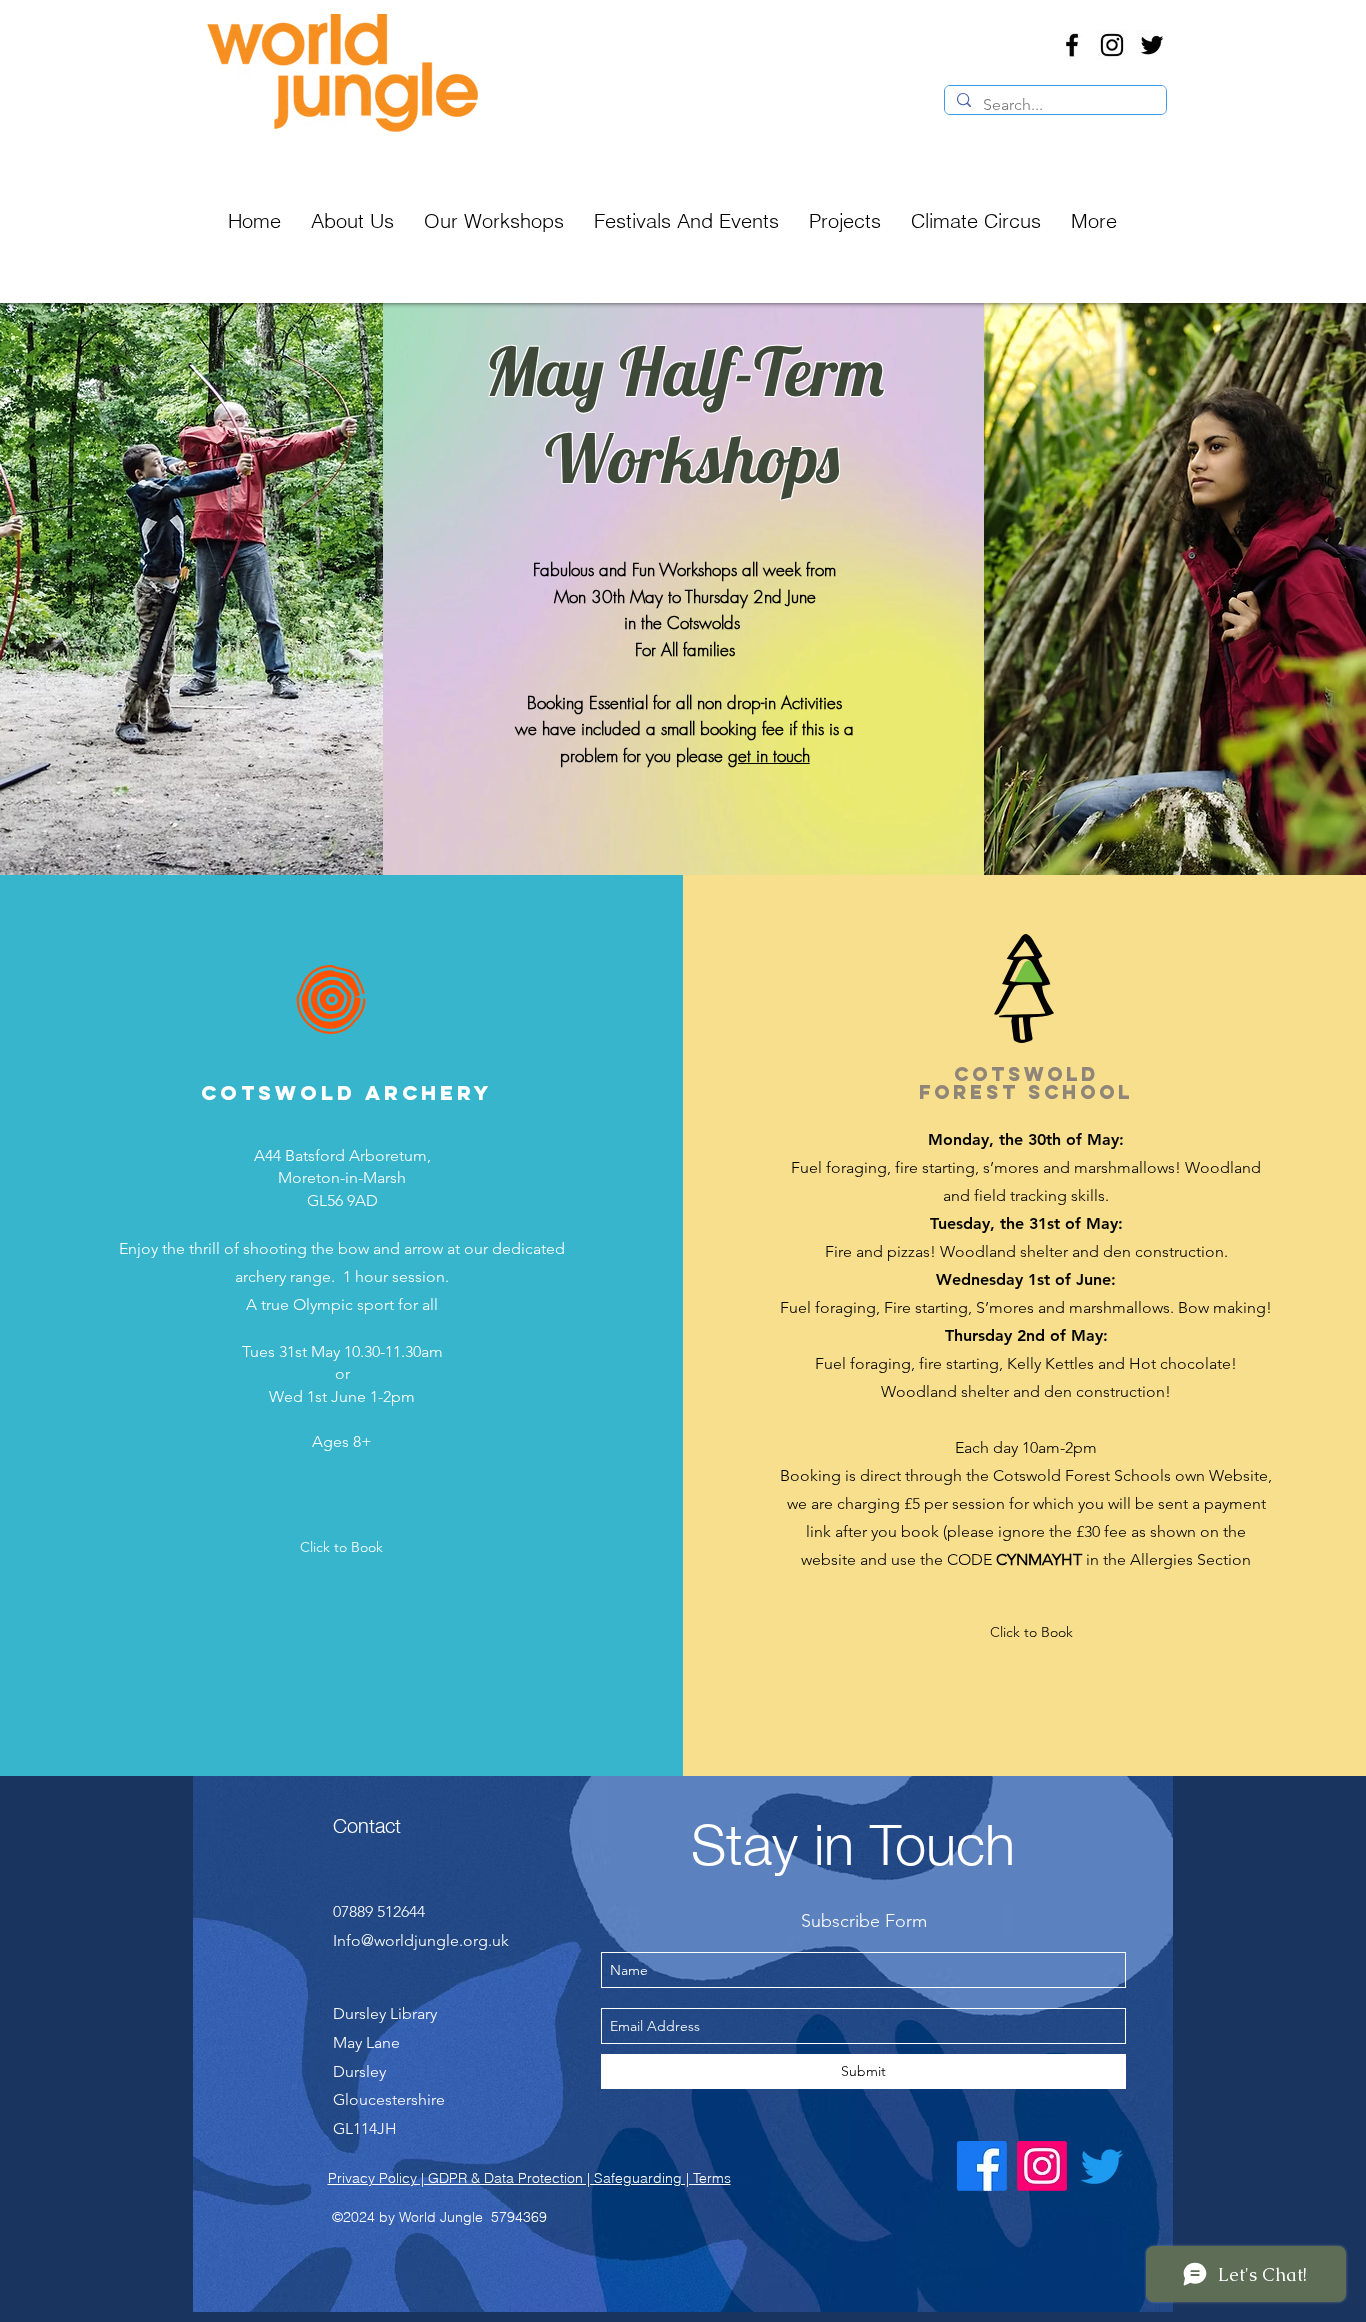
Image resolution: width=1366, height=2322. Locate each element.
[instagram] (1112, 45)
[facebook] (1072, 45)
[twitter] (1152, 45)
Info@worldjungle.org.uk (421, 1940)
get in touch (769, 755)
